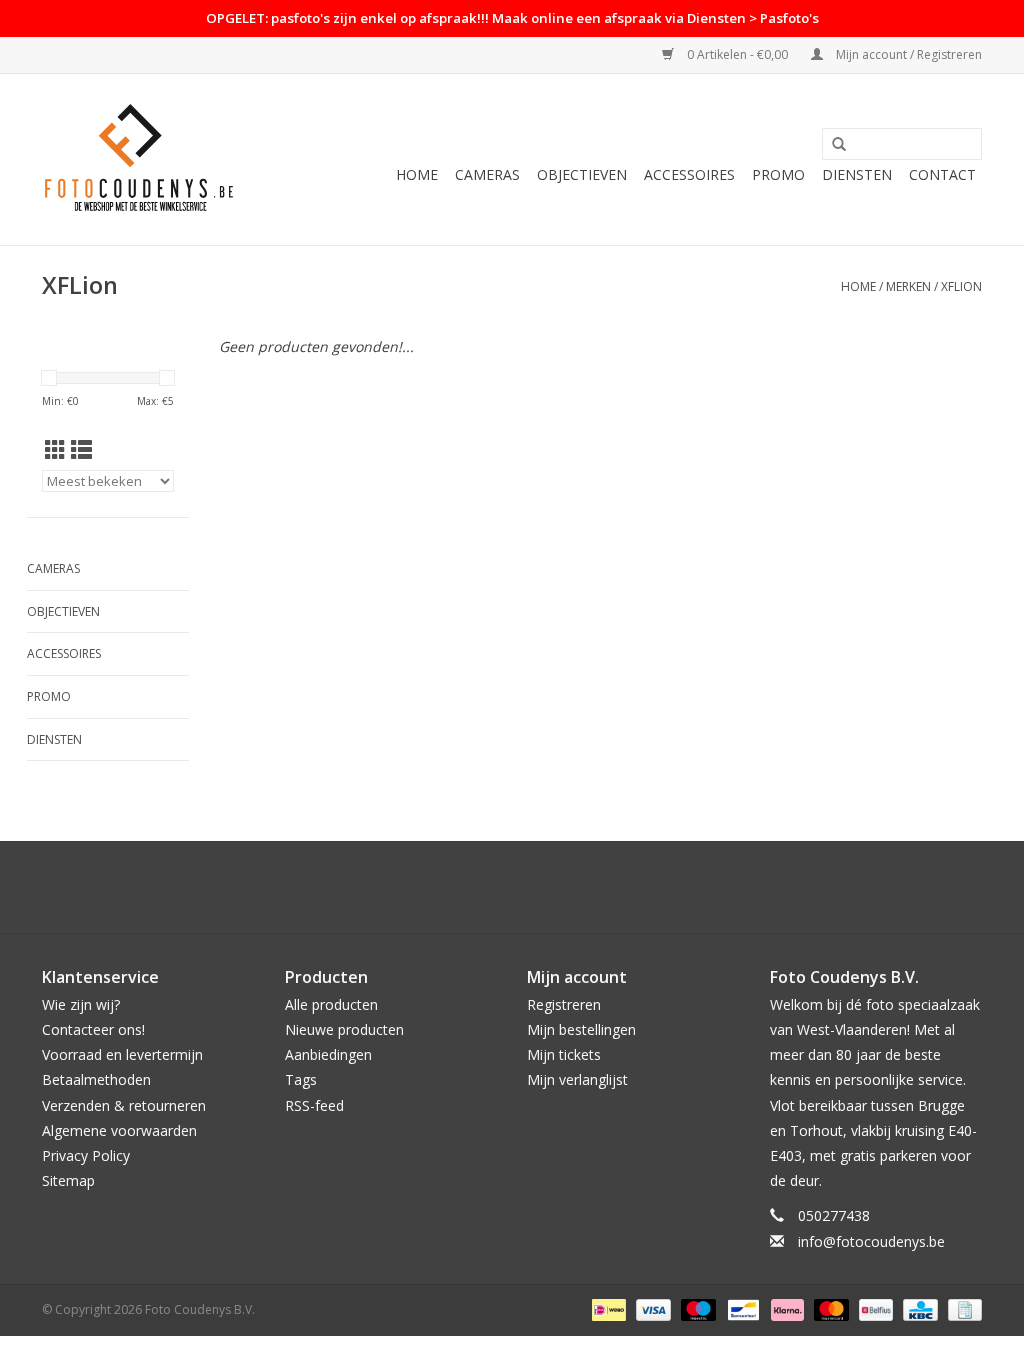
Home (417, 174)
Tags (301, 1079)
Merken (908, 286)
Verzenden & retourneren (124, 1105)
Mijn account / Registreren (907, 54)
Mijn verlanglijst (577, 1079)
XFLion (961, 286)
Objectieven (582, 174)
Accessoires (689, 174)
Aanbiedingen (328, 1054)
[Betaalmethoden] (607, 1308)
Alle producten (331, 1004)
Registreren (564, 1004)
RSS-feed (314, 1105)
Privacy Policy (86, 1155)
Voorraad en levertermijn (122, 1054)
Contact (942, 174)
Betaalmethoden (96, 1079)
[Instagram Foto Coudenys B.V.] (530, 887)
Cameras (487, 174)
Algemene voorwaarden (119, 1130)
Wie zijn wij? (81, 1004)
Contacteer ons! (93, 1029)
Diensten (857, 174)
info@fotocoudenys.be (871, 1241)
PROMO (778, 174)
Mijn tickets (564, 1054)
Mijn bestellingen (581, 1029)
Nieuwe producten (344, 1029)
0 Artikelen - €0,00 (737, 54)
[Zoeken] (839, 145)
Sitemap (68, 1180)
